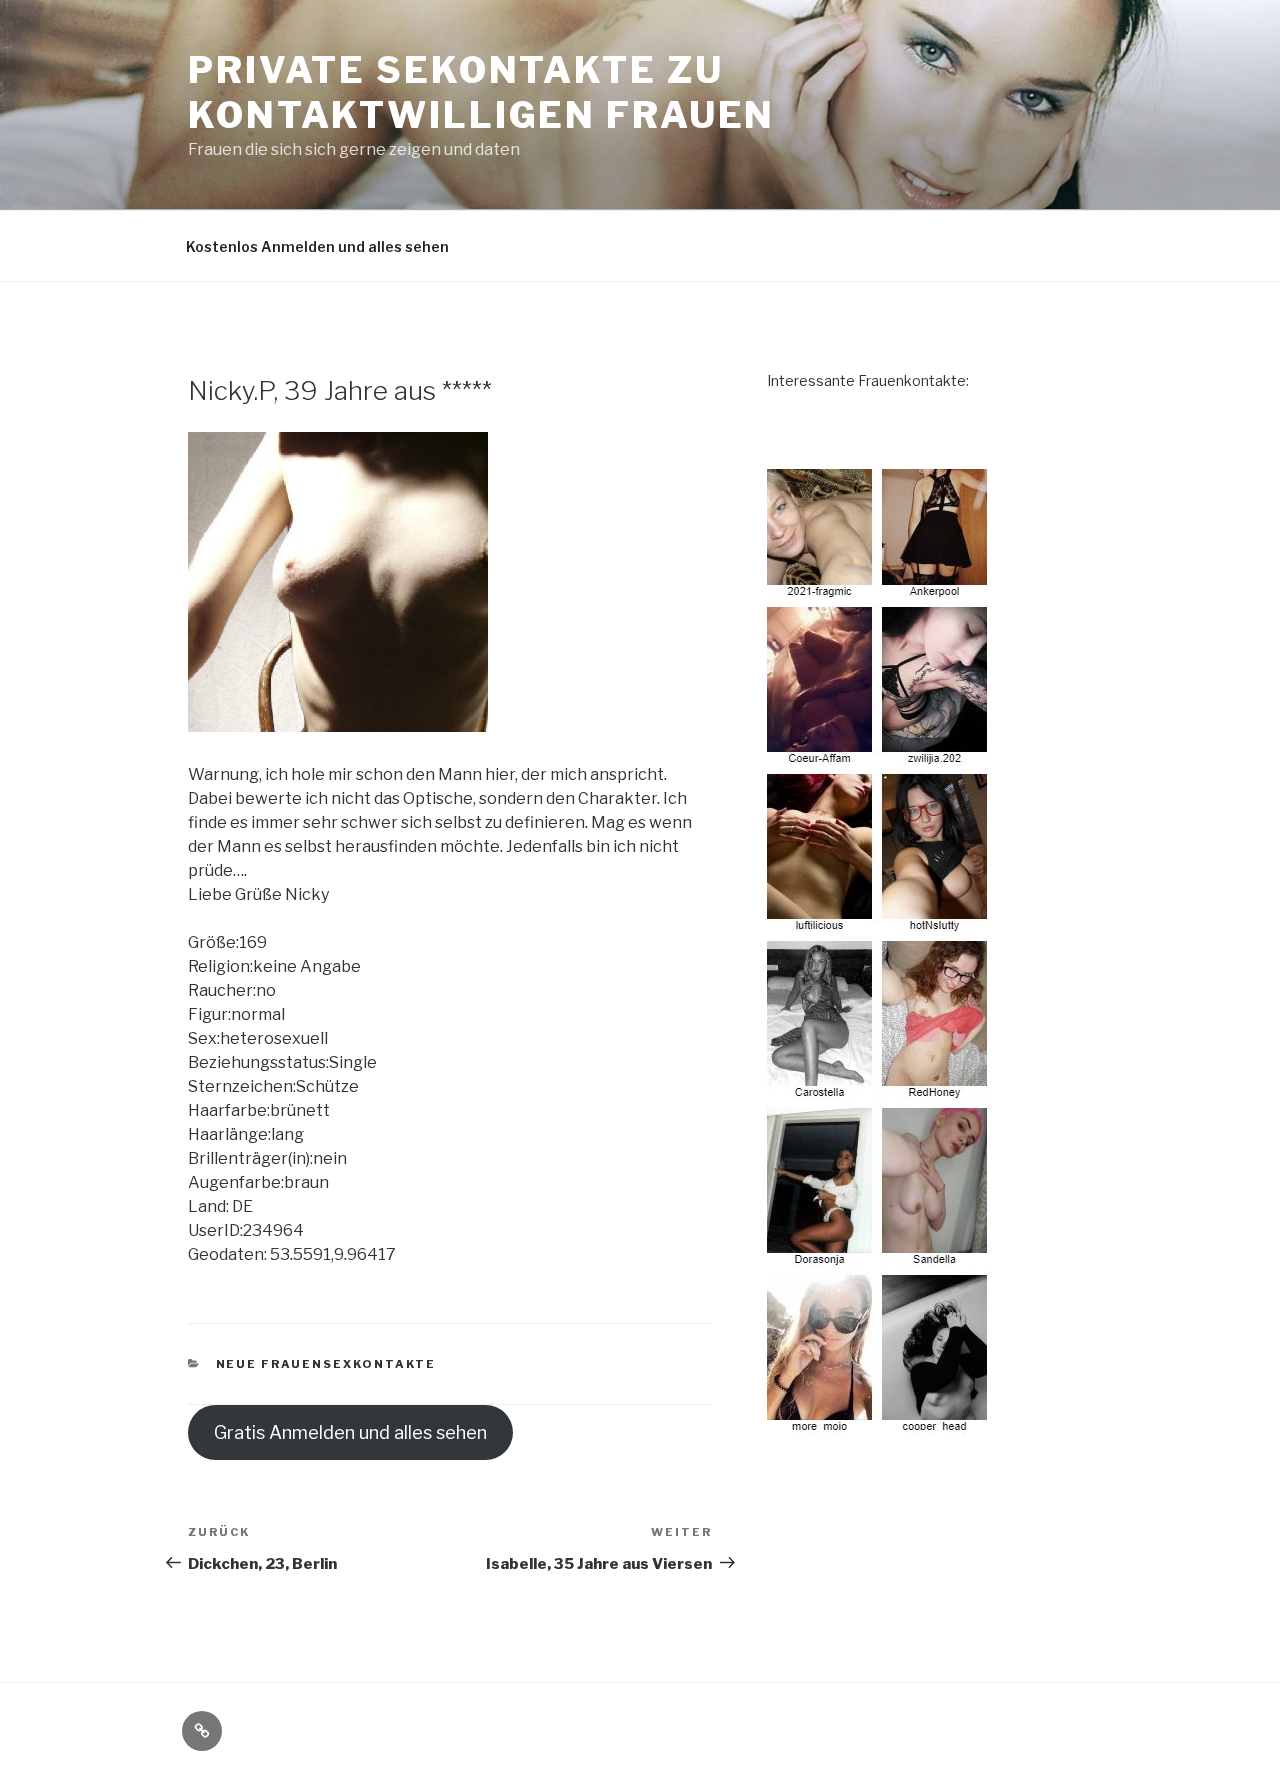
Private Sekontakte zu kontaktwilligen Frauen (481, 92)
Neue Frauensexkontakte (326, 1364)
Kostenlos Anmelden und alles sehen (317, 246)
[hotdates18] (880, 953)
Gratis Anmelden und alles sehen (350, 1432)
